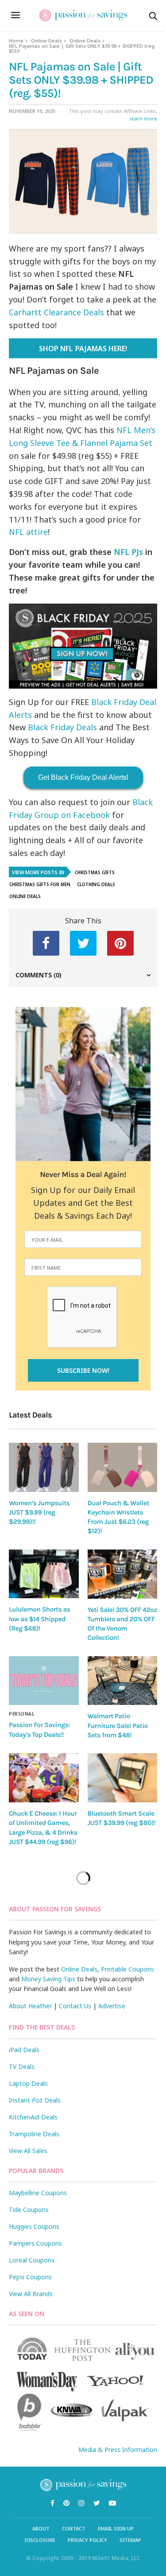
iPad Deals (24, 2050)
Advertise (112, 2006)
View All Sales (28, 2151)
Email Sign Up (116, 2528)
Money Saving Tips (48, 1979)
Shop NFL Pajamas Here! (83, 349)
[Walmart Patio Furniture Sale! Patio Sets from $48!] (123, 1681)
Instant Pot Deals (35, 2100)
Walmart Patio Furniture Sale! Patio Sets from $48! (118, 1726)
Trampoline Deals (34, 2134)
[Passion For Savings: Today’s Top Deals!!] (44, 1681)
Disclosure (40, 2540)
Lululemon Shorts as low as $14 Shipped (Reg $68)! (39, 1619)
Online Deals (46, 41)
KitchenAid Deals (33, 2117)
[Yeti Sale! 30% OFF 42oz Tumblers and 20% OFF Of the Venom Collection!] (123, 1574)
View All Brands (31, 2294)
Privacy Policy (87, 2540)
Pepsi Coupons (30, 2277)
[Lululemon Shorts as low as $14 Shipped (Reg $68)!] (44, 1574)
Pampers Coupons (35, 2243)
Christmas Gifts (95, 872)
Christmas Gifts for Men (40, 884)
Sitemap (130, 2540)
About (41, 2528)
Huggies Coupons (34, 2226)
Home (16, 41)
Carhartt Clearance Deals (56, 312)
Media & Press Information (118, 2450)
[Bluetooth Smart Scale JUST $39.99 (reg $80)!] (123, 1778)
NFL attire (28, 532)
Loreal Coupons (32, 2260)
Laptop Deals (28, 2083)
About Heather (30, 2006)
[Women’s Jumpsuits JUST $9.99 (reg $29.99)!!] (44, 1467)
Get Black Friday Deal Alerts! (83, 777)
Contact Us (75, 2006)
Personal (21, 1714)
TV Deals (22, 2067)
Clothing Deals (96, 884)
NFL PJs (128, 552)
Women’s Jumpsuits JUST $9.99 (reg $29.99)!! (39, 1513)
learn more (143, 118)
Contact (74, 2528)
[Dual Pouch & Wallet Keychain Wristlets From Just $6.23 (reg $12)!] (123, 1467)
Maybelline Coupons (38, 2193)
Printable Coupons (127, 1969)
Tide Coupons (29, 2210)
